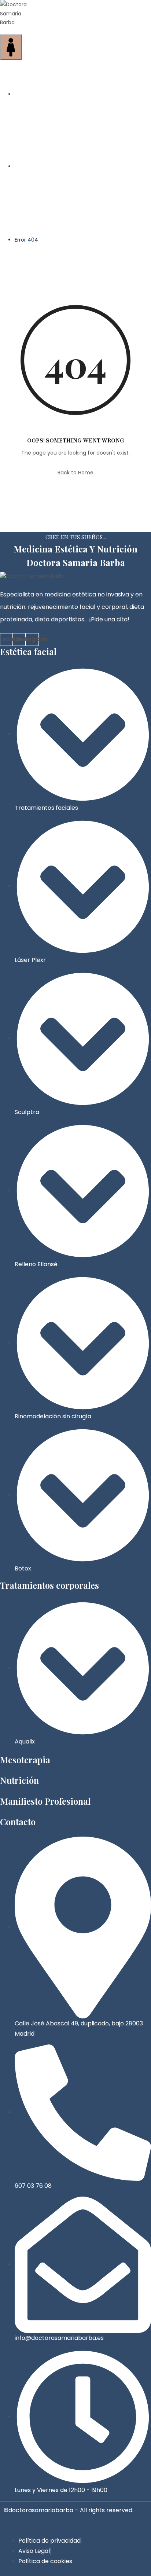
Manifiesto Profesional (45, 1801)
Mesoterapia (25, 1760)
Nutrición (19, 1780)
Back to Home (75, 473)
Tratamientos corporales (49, 1585)
